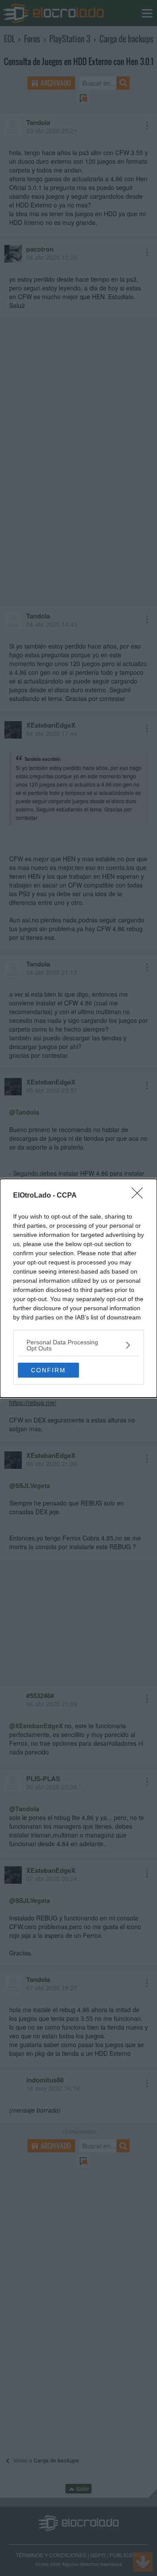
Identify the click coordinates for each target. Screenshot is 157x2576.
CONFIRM (48, 1370)
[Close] (140, 1196)
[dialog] (78, 1288)
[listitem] (78, 1345)
